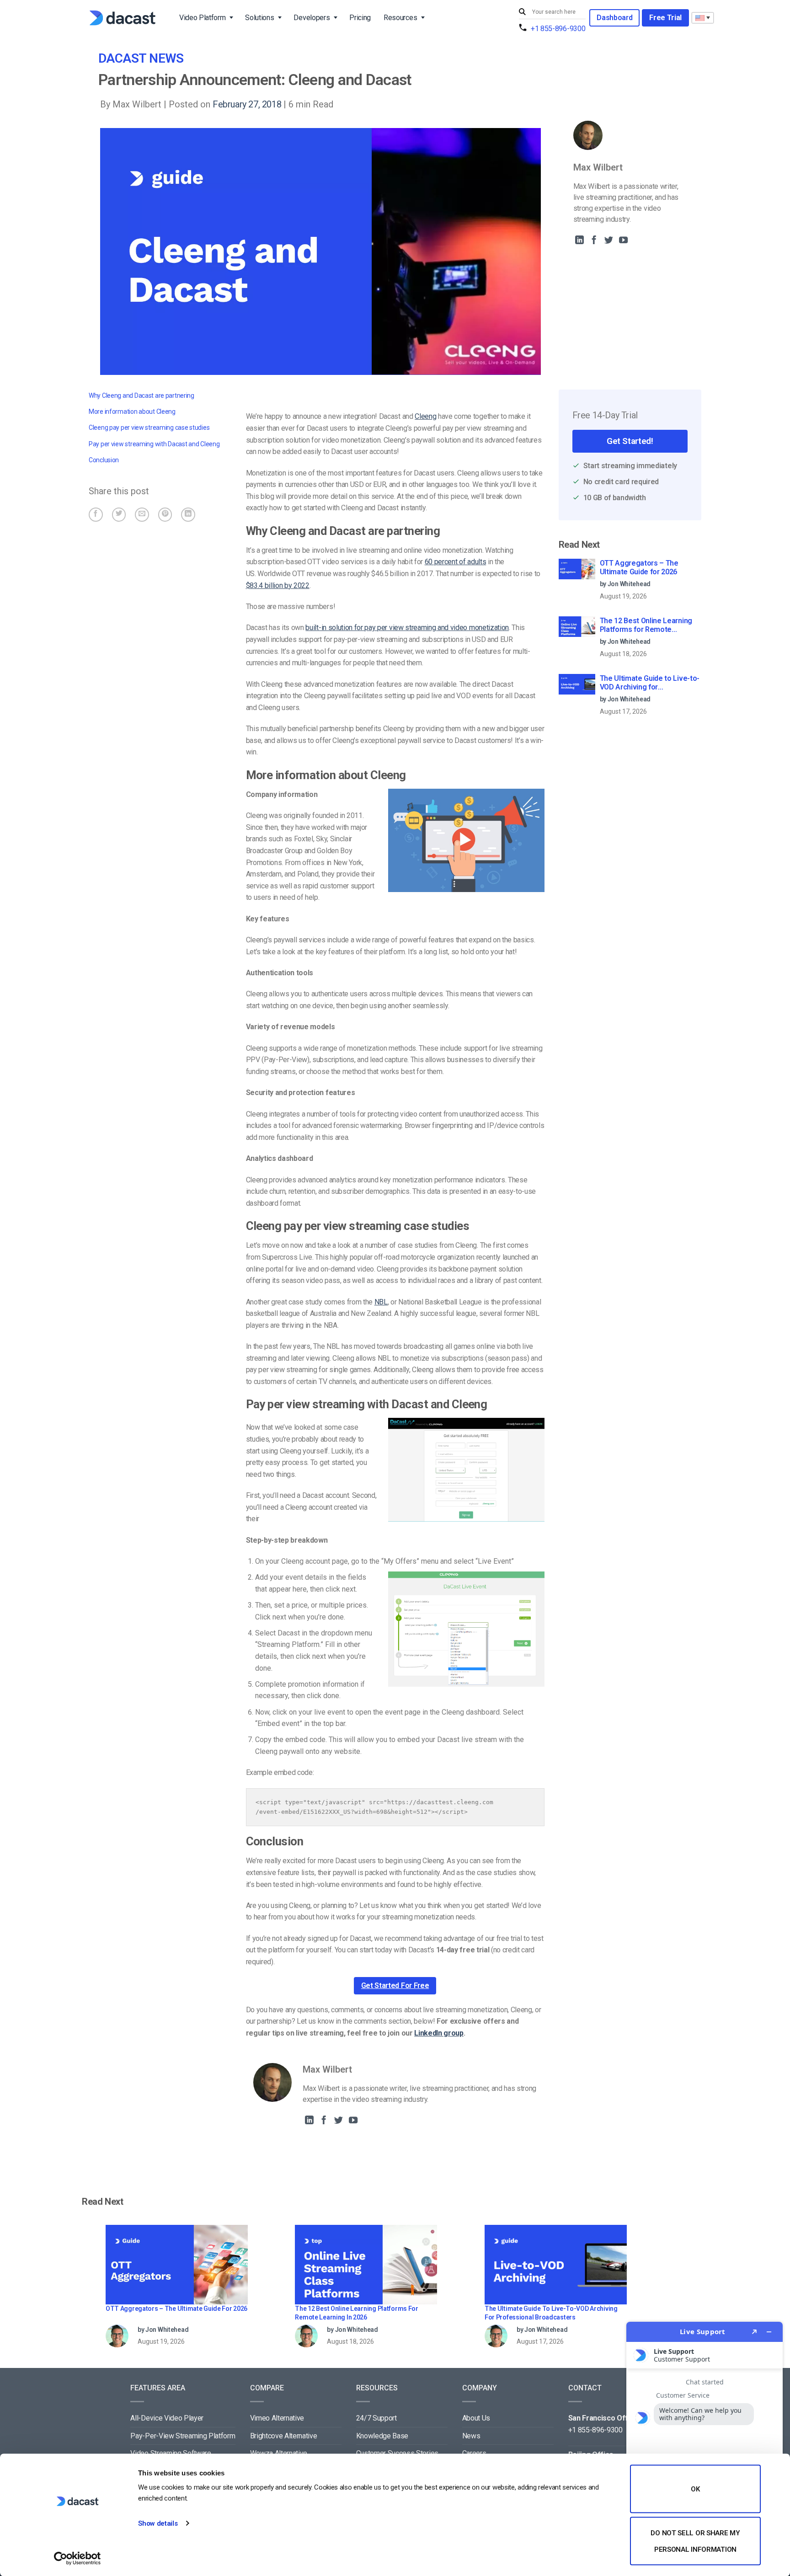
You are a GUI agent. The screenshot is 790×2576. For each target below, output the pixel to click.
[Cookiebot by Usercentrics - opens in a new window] (77, 2558)
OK (695, 2489)
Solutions (259, 18)
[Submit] (523, 12)
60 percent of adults (456, 562)
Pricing (360, 18)
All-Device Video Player (167, 2418)
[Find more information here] (705, 2445)
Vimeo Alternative (277, 2418)
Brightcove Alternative (284, 2436)
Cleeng (425, 416)
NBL (381, 1302)
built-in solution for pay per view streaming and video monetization (407, 628)
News (471, 2436)
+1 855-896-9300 (558, 29)
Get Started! (630, 441)
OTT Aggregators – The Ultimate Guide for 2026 (639, 567)
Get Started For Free (395, 1985)
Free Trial (665, 18)
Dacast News (141, 58)
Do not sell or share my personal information (695, 2541)
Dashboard (614, 18)
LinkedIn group (439, 2033)
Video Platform (203, 18)
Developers (312, 18)
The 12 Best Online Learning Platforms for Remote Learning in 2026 (646, 625)
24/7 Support (376, 2418)
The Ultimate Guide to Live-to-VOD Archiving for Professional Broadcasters (650, 683)
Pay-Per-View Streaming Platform (183, 2436)
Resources (400, 18)
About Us (476, 2418)
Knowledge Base (382, 2436)
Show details (158, 2523)
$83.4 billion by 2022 (278, 585)
